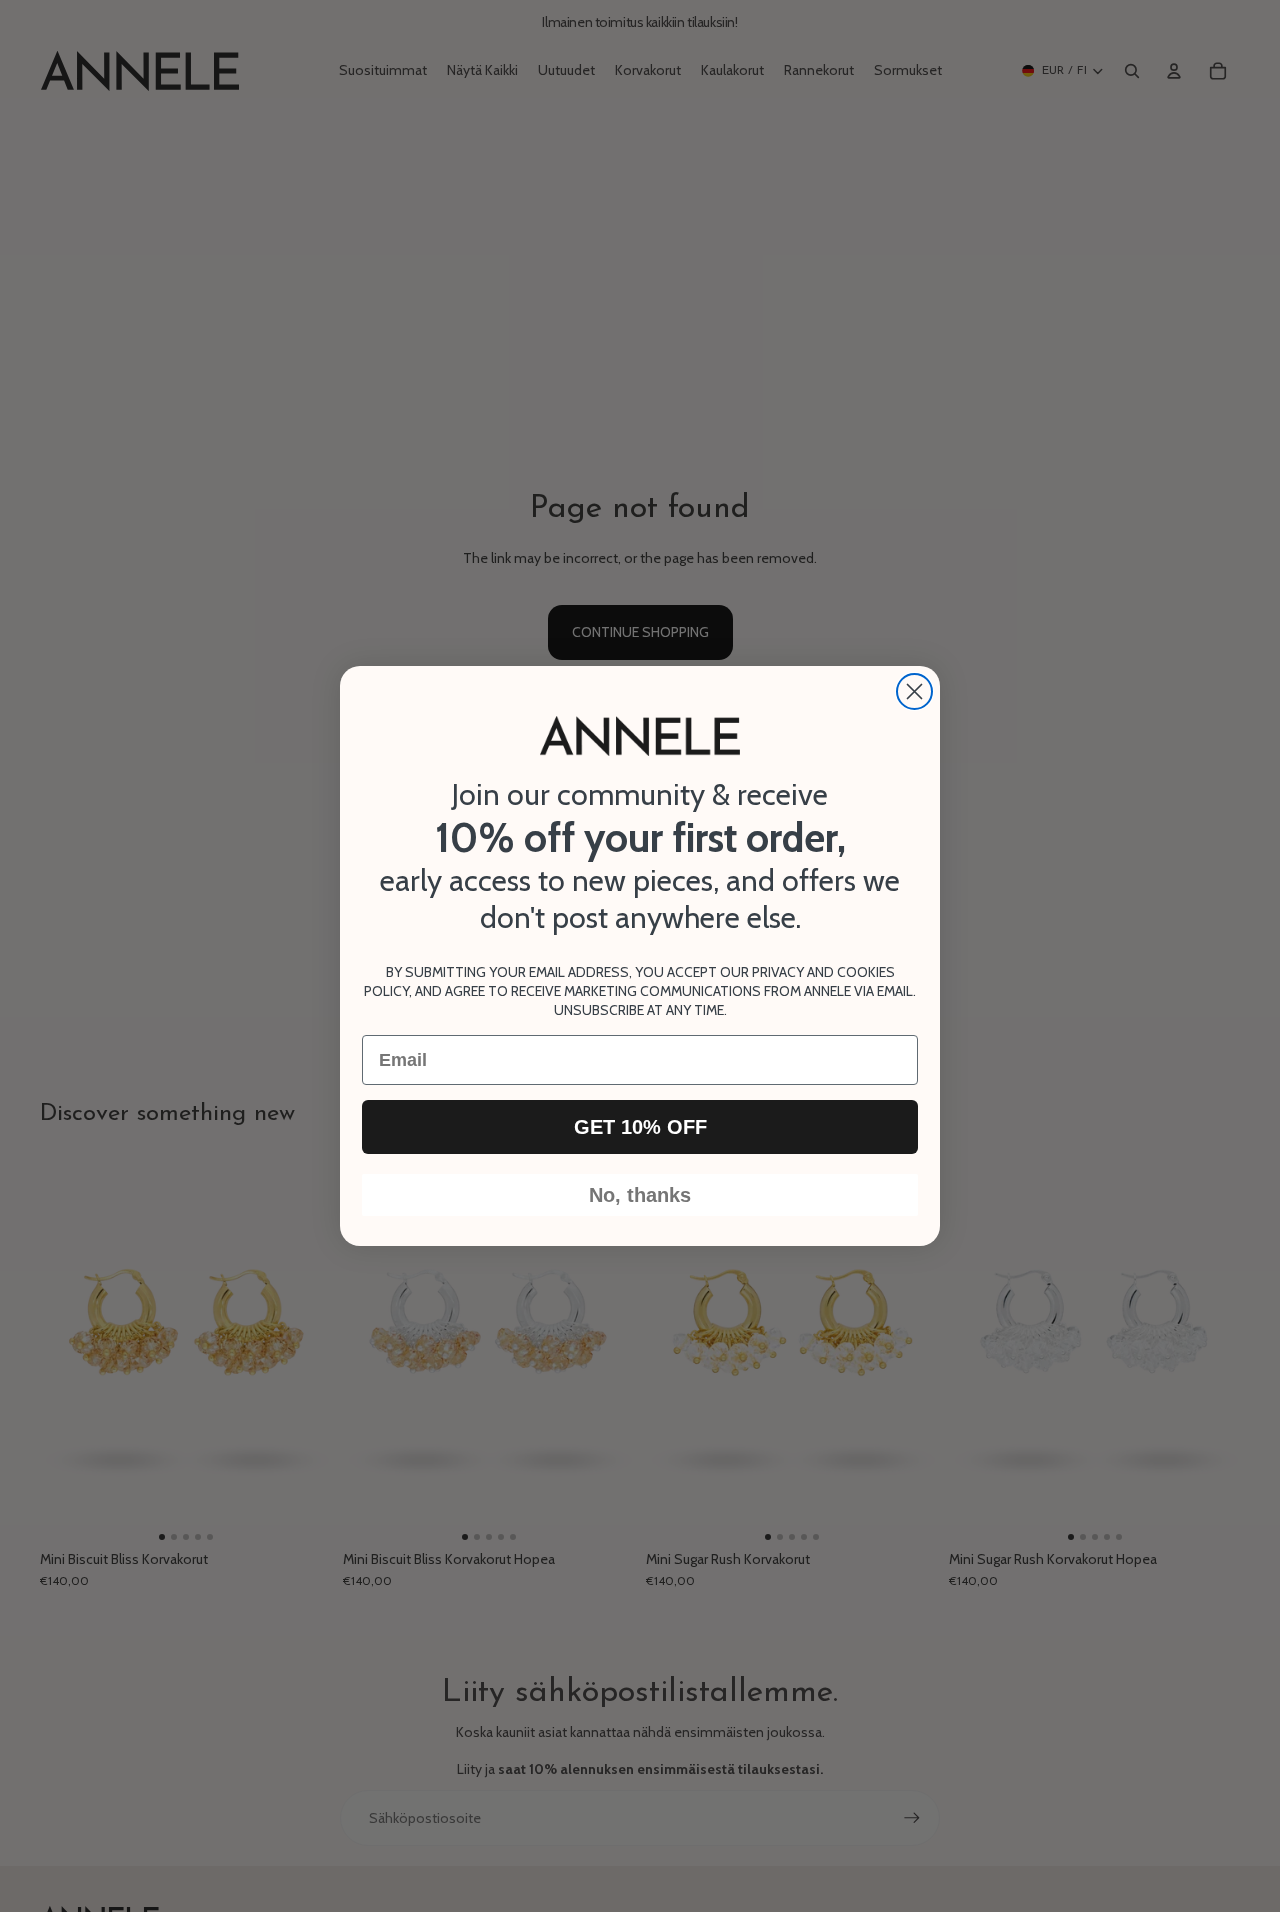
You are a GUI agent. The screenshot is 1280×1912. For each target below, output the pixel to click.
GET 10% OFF (640, 1127)
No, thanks (640, 1195)
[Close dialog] (914, 691)
